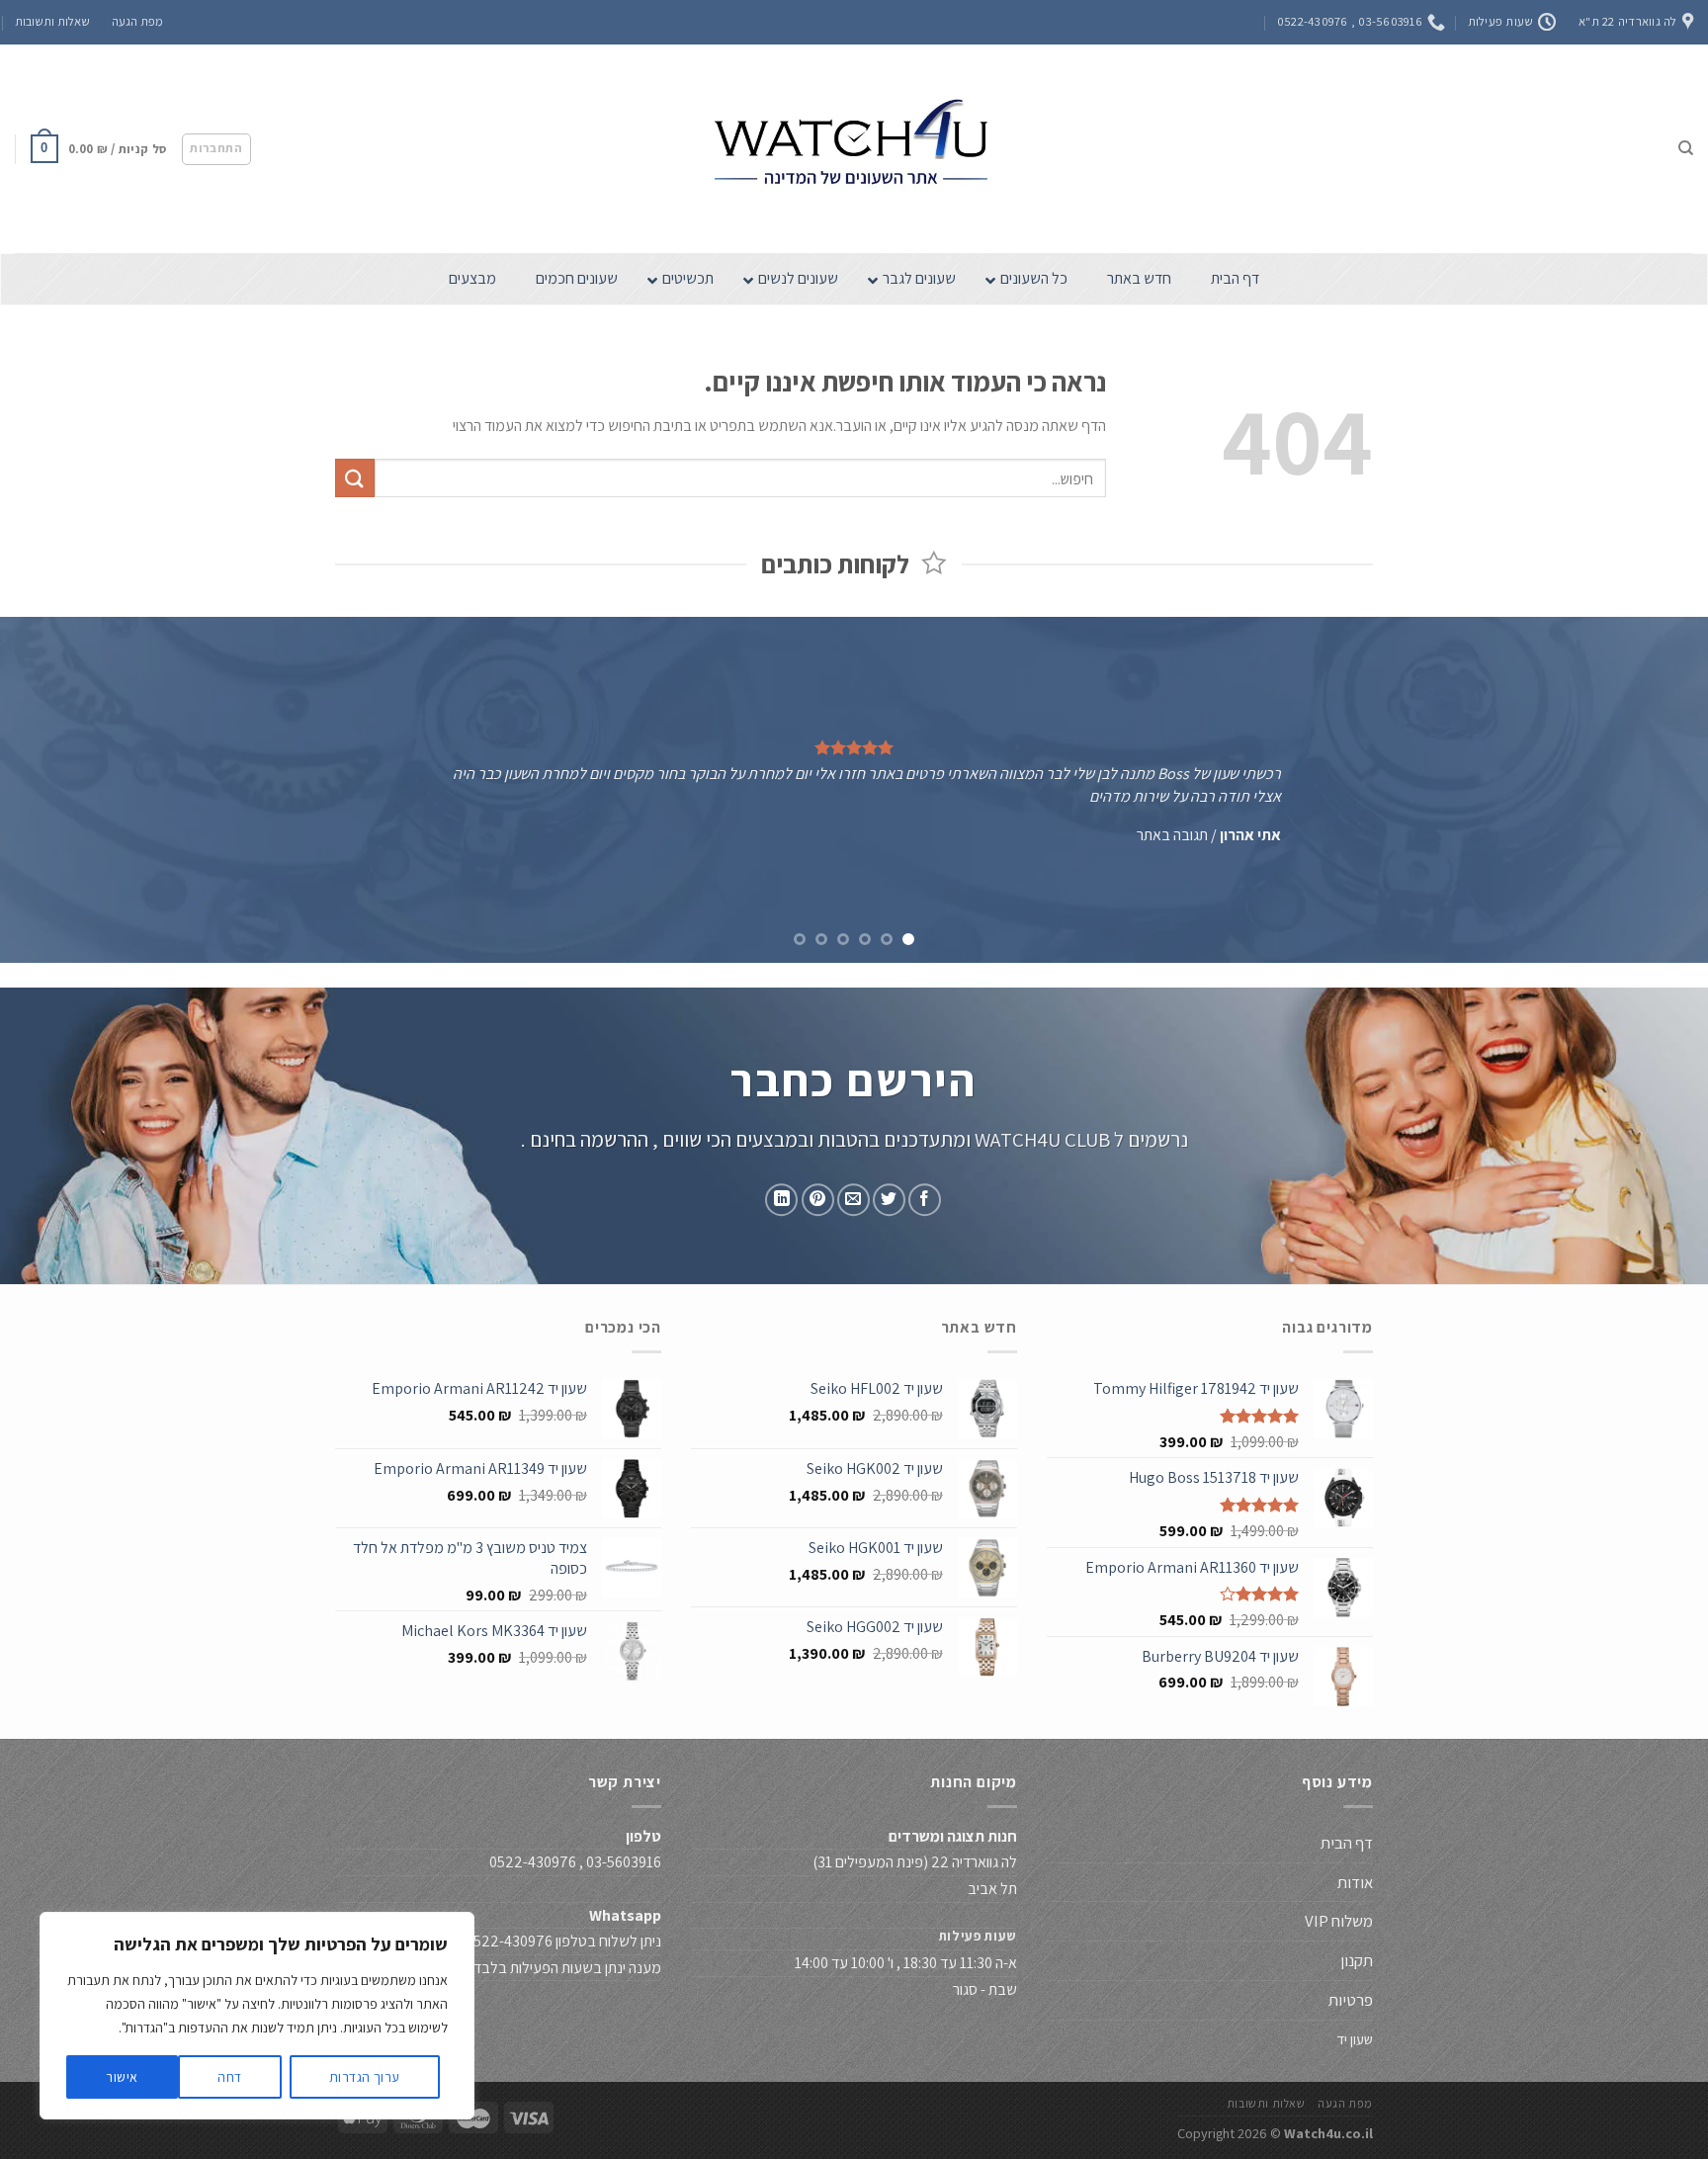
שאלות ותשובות (52, 21)
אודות (1355, 1882)
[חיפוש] (1686, 148)
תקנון (1357, 1960)
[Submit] (355, 478)
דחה (229, 2077)
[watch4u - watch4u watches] (854, 149)
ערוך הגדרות (365, 2077)
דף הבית (1345, 1843)
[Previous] (1649, 790)
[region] (257, 2016)
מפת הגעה (137, 21)
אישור (122, 2077)
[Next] (44, 790)
